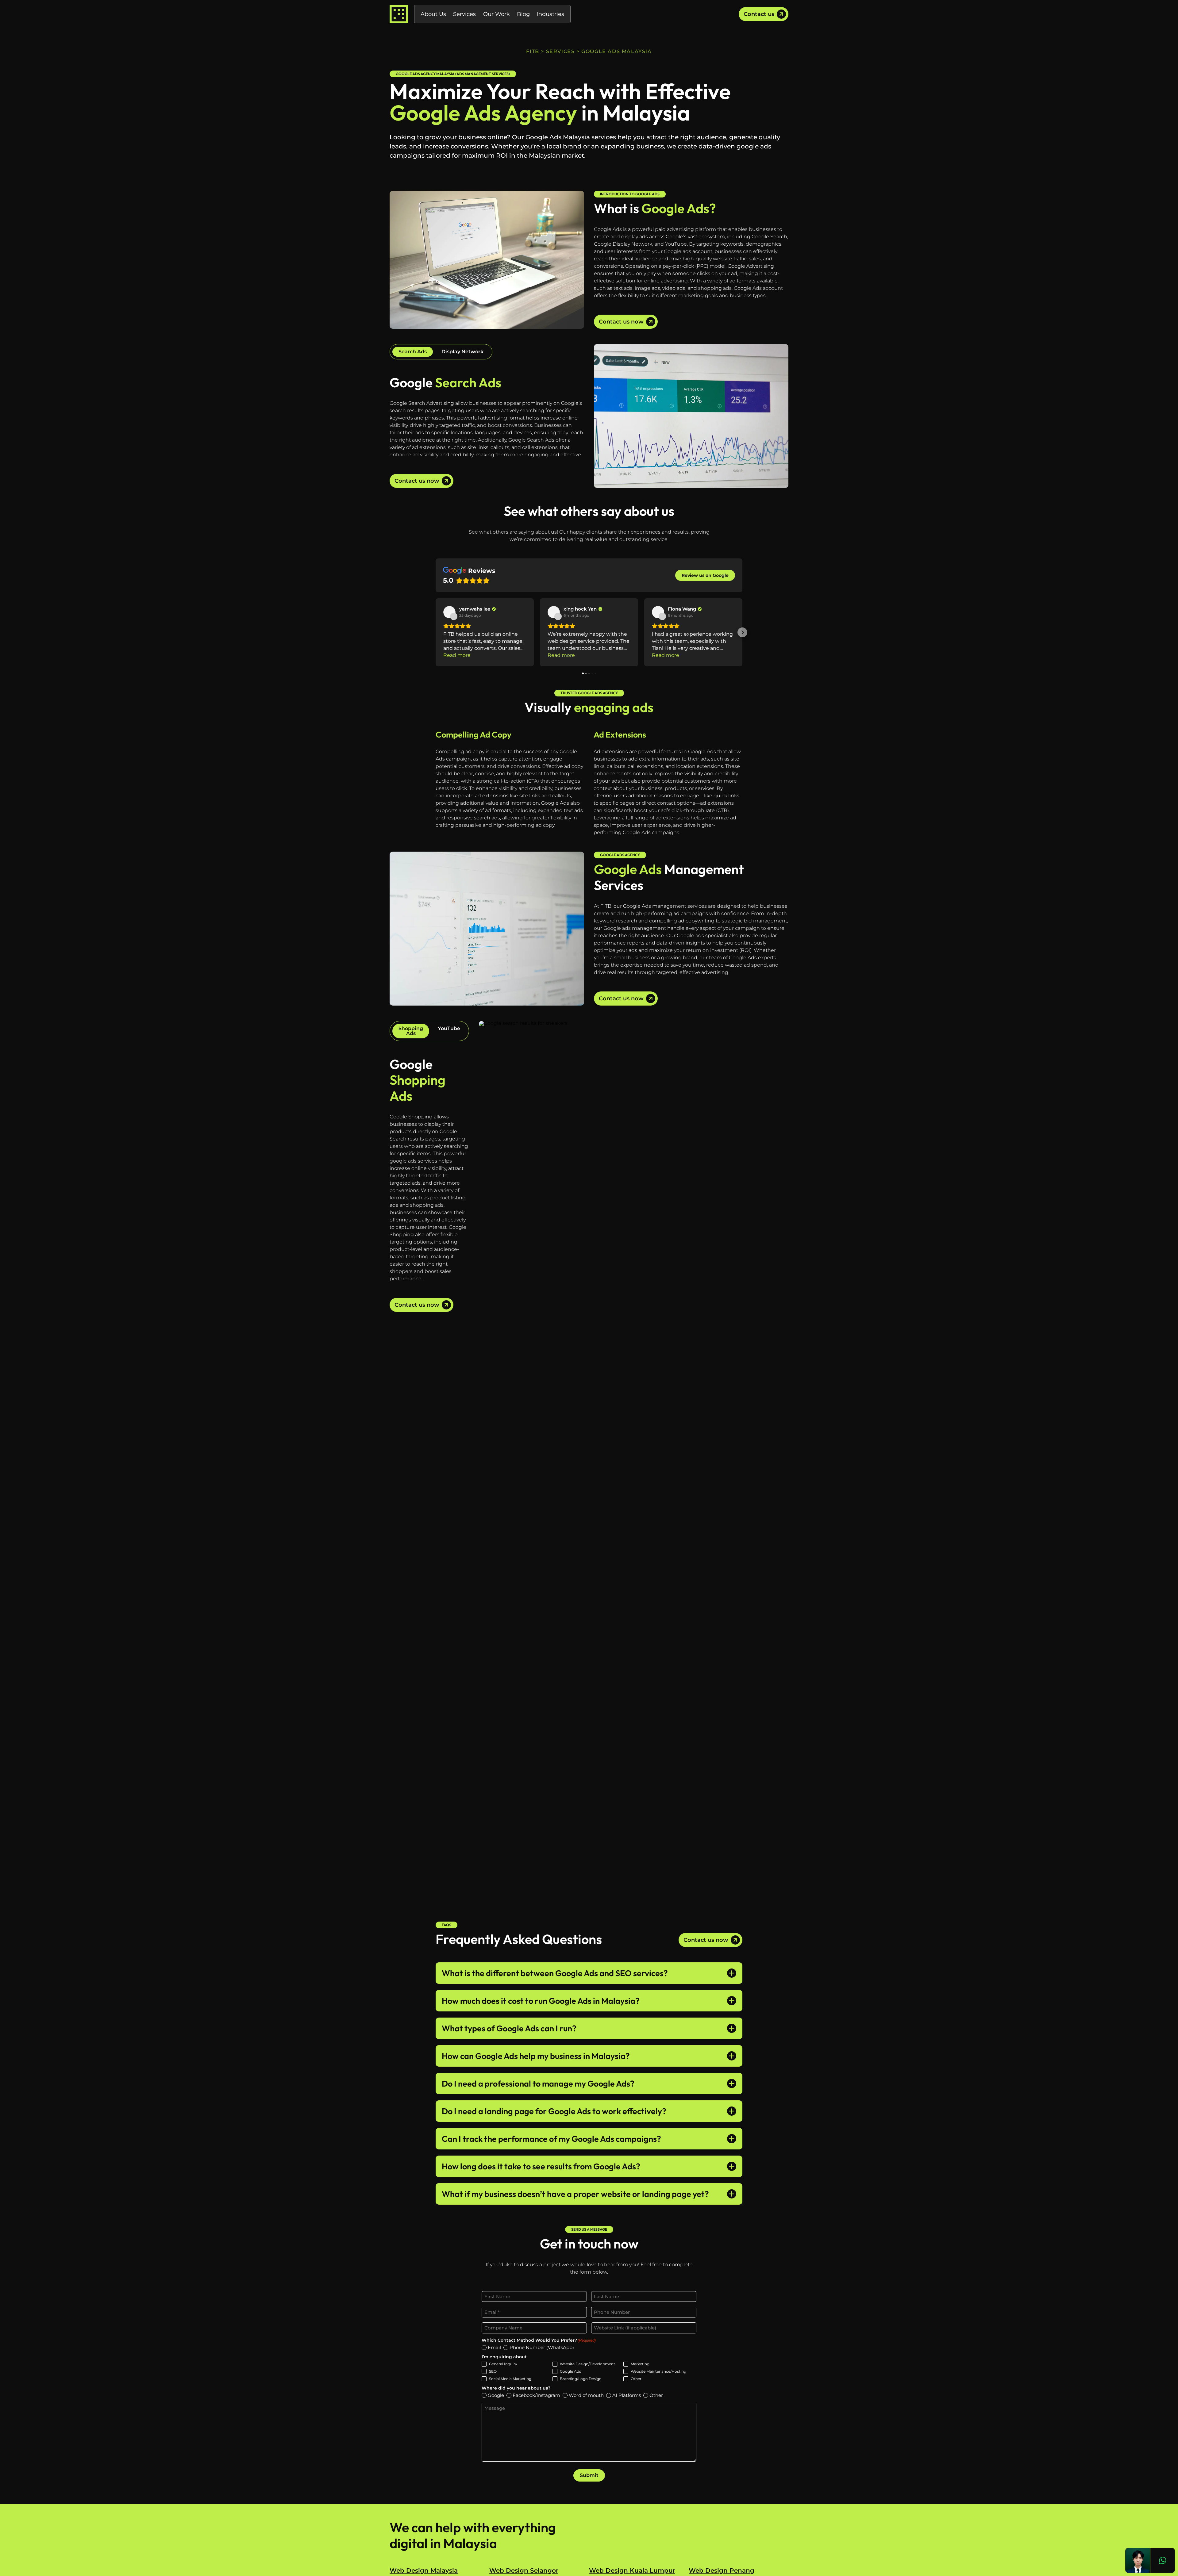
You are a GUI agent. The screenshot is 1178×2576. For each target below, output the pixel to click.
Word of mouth (586, 2395)
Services (464, 14)
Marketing (640, 2364)
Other (636, 2379)
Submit (589, 2475)
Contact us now (621, 322)
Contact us (759, 14)
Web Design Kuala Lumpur (632, 2570)
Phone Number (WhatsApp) (542, 2347)
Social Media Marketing (510, 2379)
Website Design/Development (587, 2364)
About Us (433, 14)
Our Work (497, 14)
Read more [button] (457, 655)
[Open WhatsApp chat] (1162, 2560)
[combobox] (598, 2312)
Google (496, 2395)
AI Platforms (627, 2395)
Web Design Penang (722, 2570)
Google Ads (570, 2371)
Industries (551, 14)
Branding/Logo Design (581, 2379)
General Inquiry (503, 2364)
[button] (436, 632)
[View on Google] (449, 612)
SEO (493, 2371)
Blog (523, 14)
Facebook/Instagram (536, 2395)
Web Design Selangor (524, 2570)
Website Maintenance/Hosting (658, 2371)
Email (494, 2347)
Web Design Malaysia (424, 2570)
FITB (533, 51)
